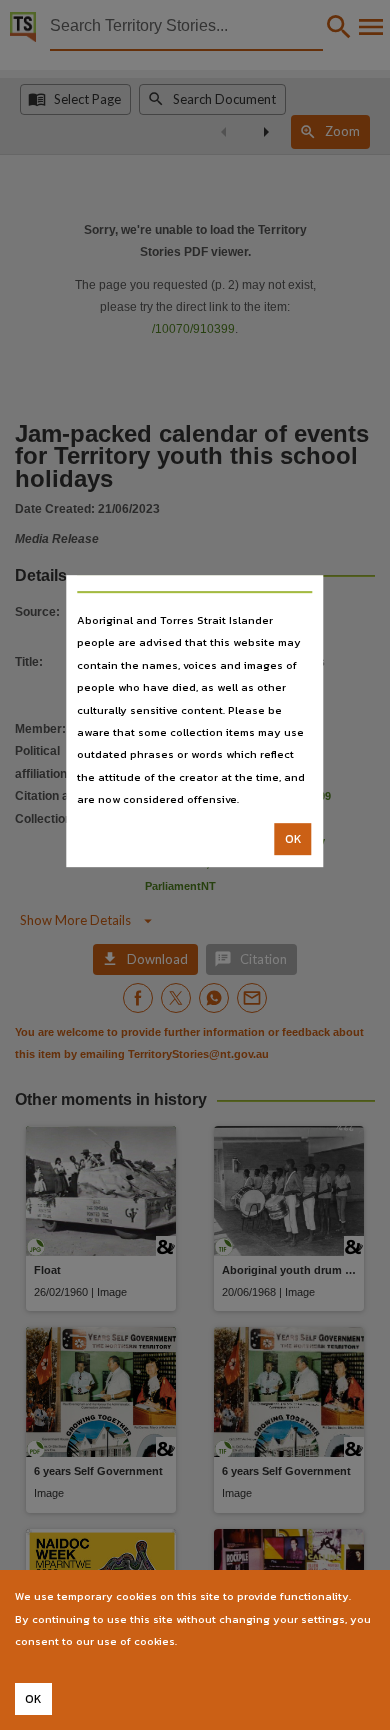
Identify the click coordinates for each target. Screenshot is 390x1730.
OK (293, 839)
